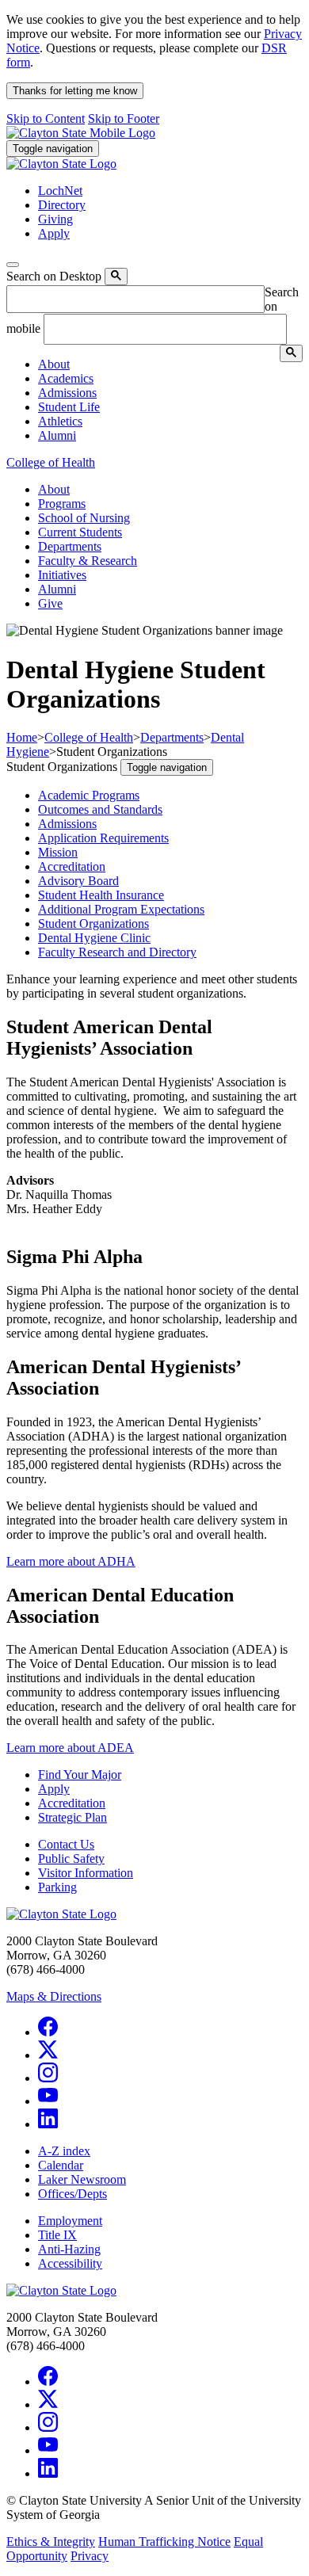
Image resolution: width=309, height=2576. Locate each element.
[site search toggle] (13, 265)
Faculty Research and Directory (117, 952)
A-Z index (64, 2151)
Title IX (57, 2235)
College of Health (51, 462)
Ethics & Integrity (51, 2542)
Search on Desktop (54, 276)
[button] (54, 364)
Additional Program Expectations (121, 909)
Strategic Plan (72, 1817)
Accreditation (72, 866)
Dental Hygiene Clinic (94, 938)
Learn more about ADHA (71, 1561)
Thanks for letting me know (75, 91)
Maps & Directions (54, 1996)
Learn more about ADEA (70, 1748)
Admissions (67, 824)
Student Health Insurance (101, 895)
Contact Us (66, 1844)
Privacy (90, 2556)
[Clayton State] (81, 133)
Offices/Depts (72, 2194)
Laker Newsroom (82, 2179)
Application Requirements (103, 838)
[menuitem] (170, 364)
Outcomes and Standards (100, 809)
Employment (70, 2221)
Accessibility (70, 2263)
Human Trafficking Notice (164, 2542)
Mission (58, 852)
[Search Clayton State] (116, 277)
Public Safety (71, 1859)
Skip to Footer (124, 118)
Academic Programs (89, 795)
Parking (57, 1887)
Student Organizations (93, 924)
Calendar (61, 2165)
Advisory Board (78, 881)
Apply (54, 1789)
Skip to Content (46, 118)
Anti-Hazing (69, 2249)
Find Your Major (80, 1775)
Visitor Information (86, 1873)
